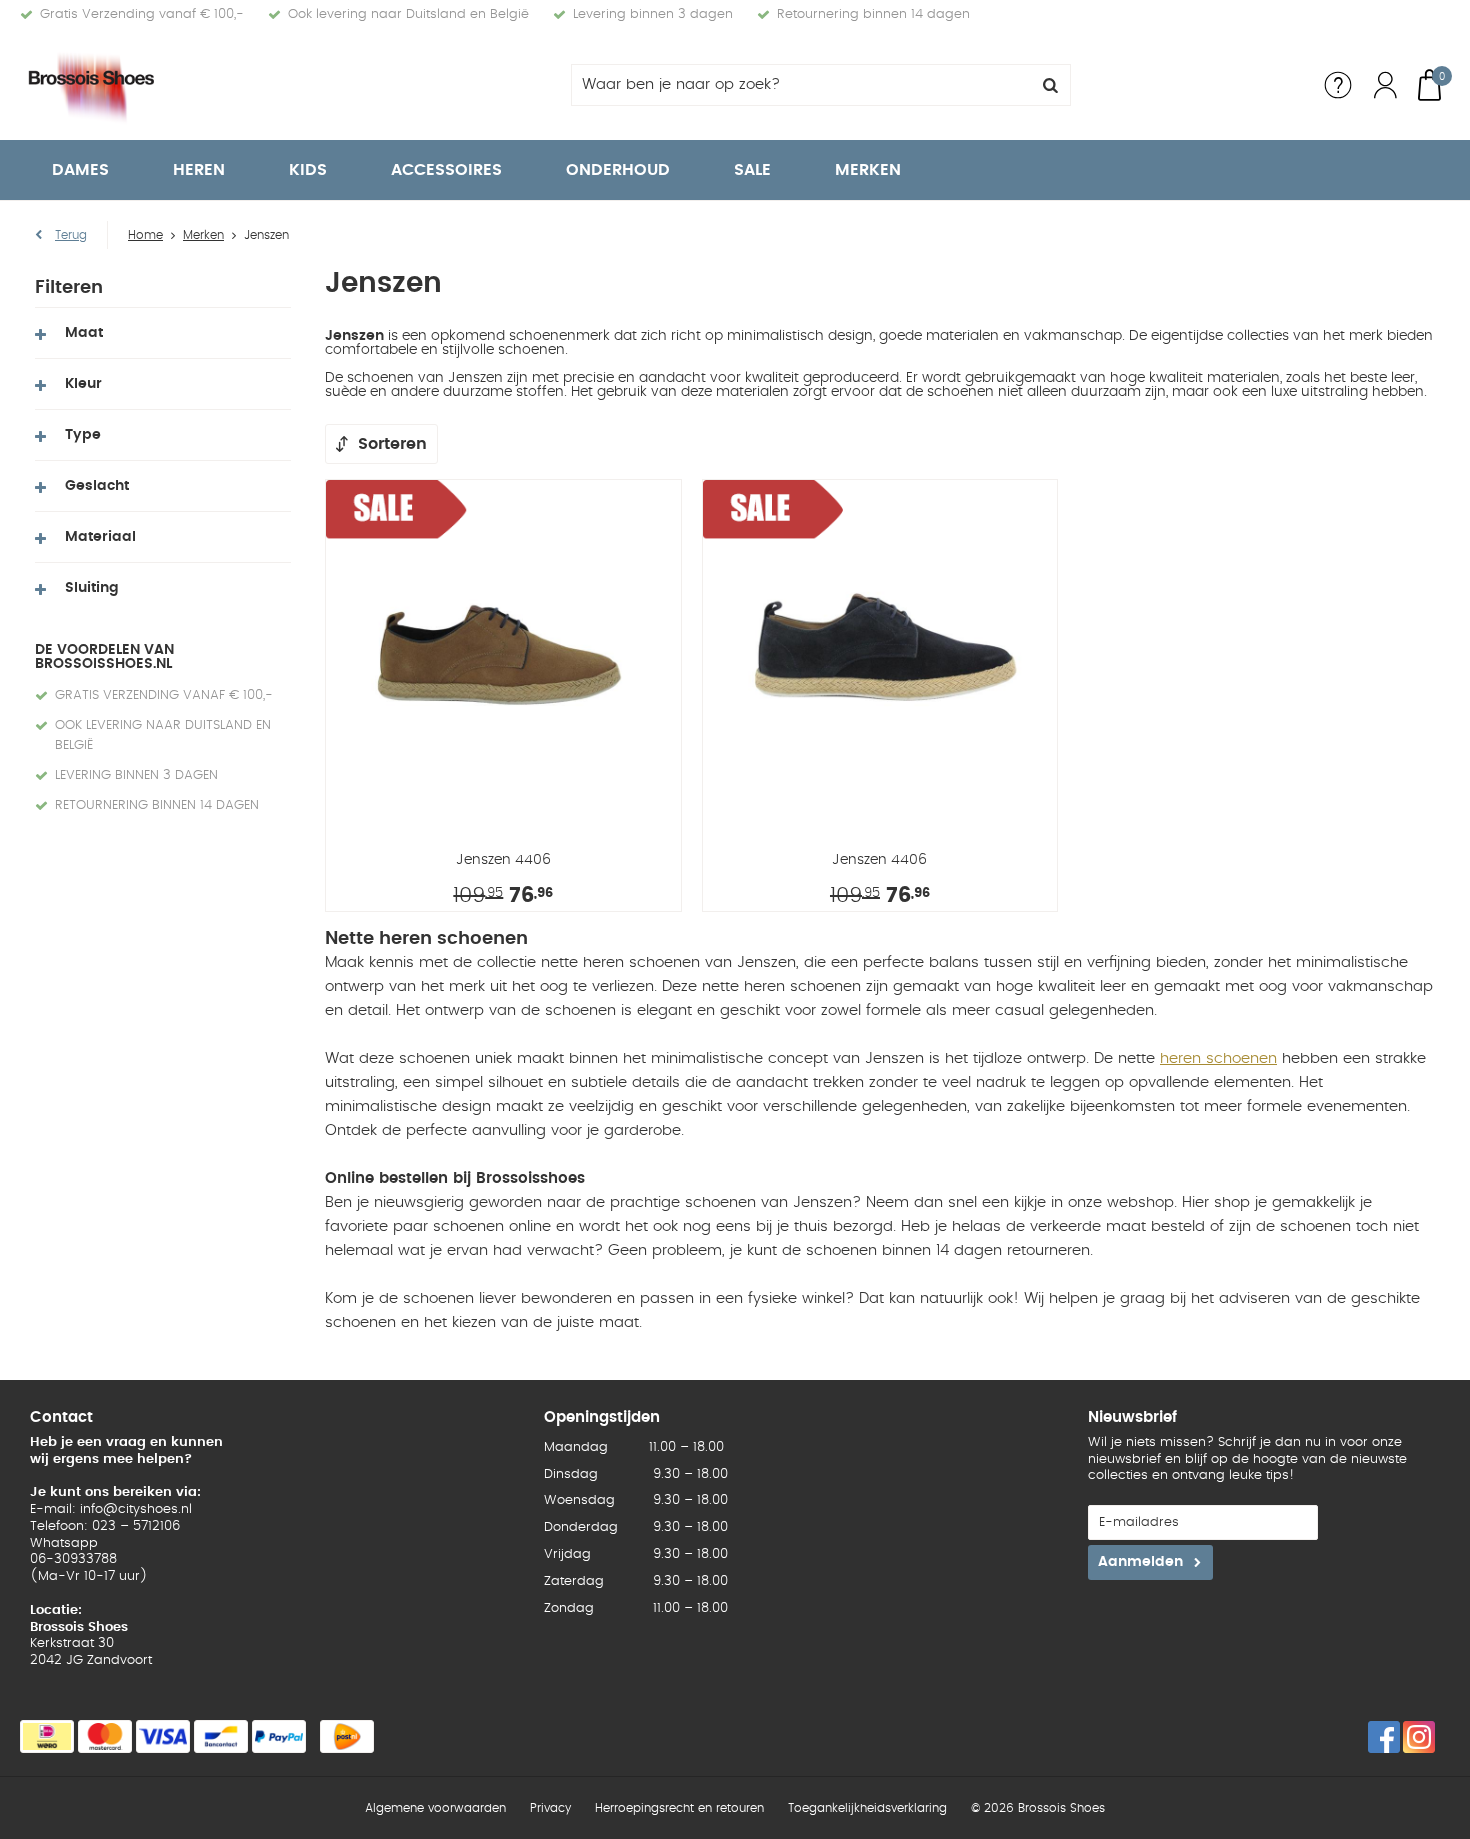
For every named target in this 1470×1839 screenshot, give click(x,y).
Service (1338, 85)
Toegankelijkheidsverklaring (867, 1808)
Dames (80, 170)
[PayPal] (279, 1736)
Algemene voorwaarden (435, 1808)
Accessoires (446, 170)
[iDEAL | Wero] (47, 1736)
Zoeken (1050, 85)
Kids (308, 170)
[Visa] (163, 1736)
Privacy (550, 1808)
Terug (71, 235)
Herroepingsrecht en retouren (679, 1808)
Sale (752, 170)
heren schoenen (1218, 1058)
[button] (163, 333)
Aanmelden (1140, 1562)
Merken (868, 170)
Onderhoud (618, 170)
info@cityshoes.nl (136, 1509)
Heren (199, 170)
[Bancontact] (221, 1736)
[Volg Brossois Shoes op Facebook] (1384, 1737)
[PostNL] (347, 1736)
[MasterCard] (105, 1736)
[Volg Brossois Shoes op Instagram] (1419, 1737)
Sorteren (392, 444)
